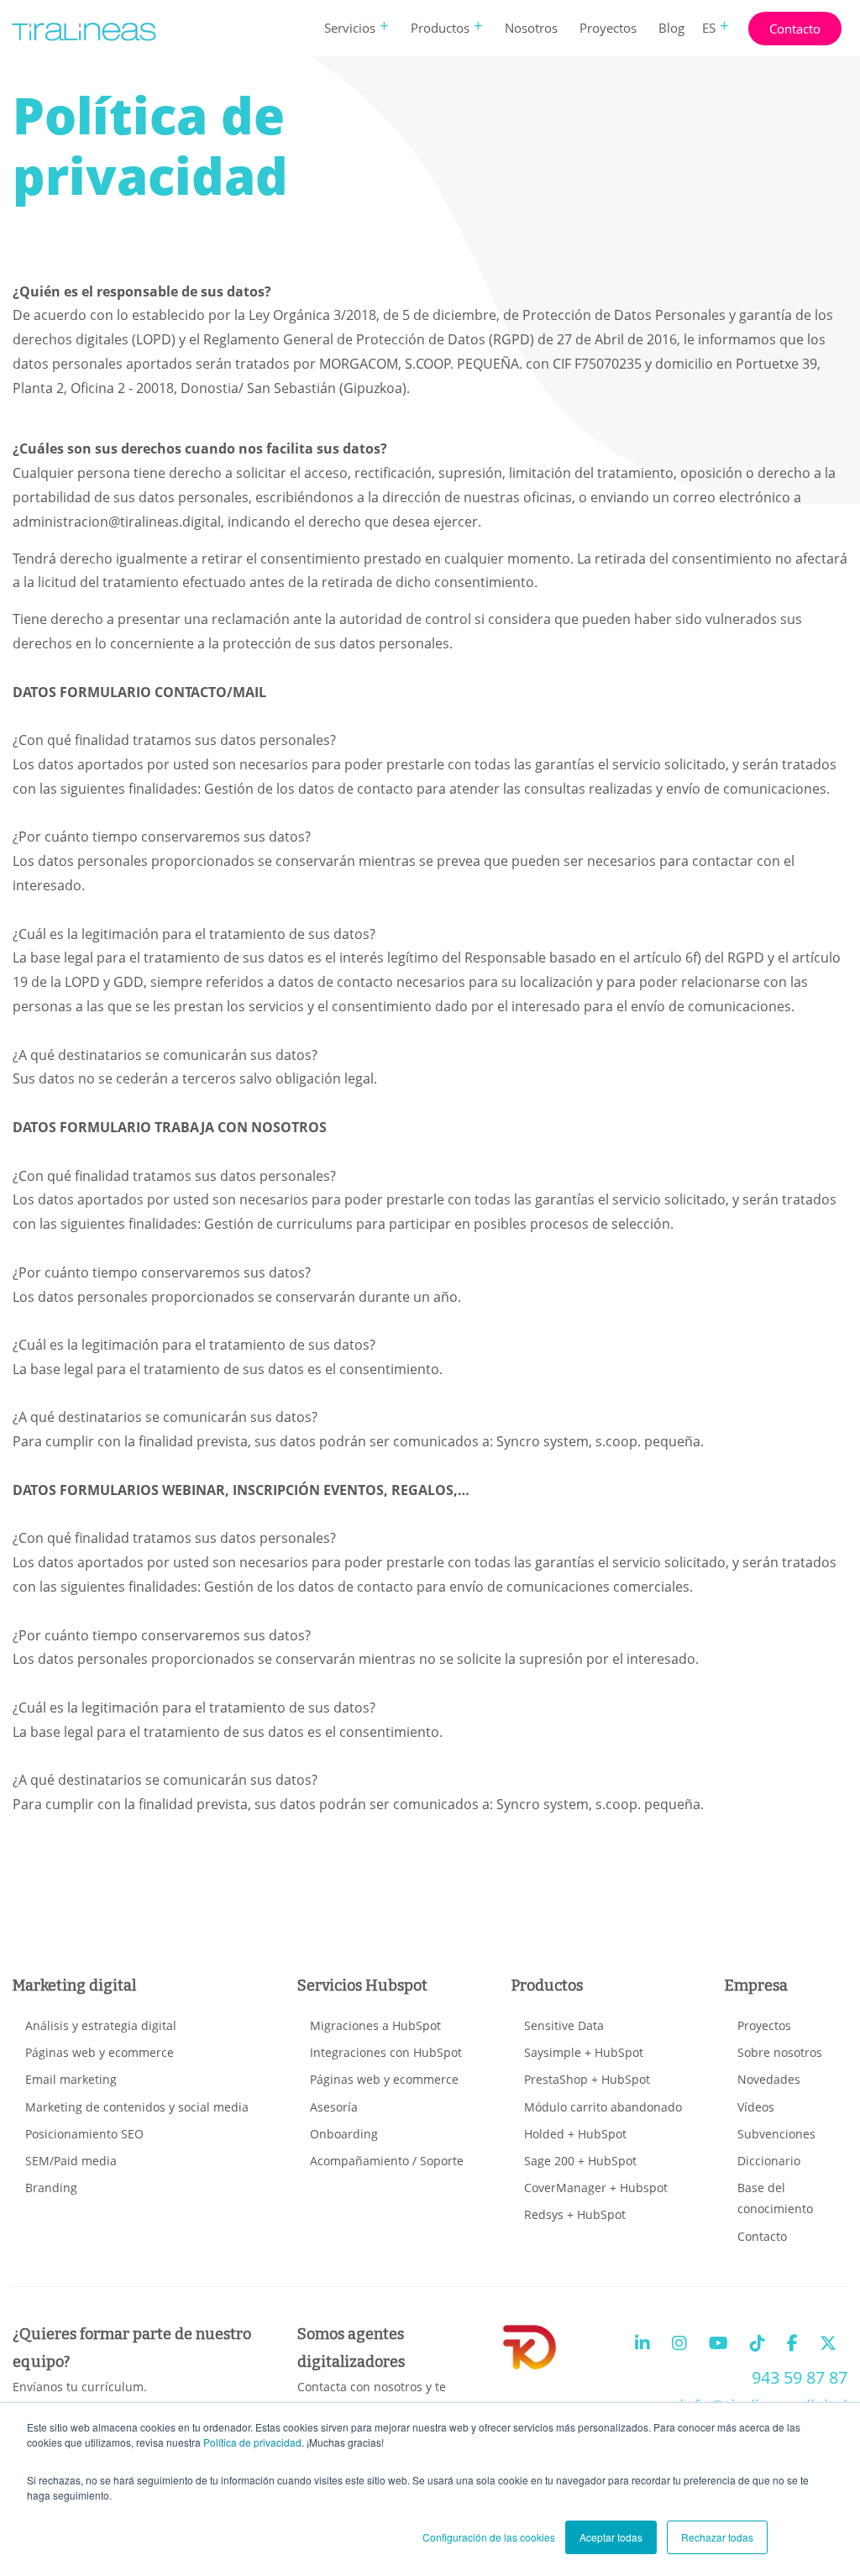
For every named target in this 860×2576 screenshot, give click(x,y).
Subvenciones (776, 2134)
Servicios (350, 28)
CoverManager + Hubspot (596, 2188)
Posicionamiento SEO (84, 2134)
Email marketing (71, 2079)
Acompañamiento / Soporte (387, 2161)
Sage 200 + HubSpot (580, 2161)
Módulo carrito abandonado (603, 2107)
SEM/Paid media (71, 2161)
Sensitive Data (564, 2025)
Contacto (795, 29)
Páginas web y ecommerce (100, 2052)
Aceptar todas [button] (611, 2537)
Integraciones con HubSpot (386, 2052)
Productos (440, 28)
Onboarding (344, 2134)
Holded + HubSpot (575, 2134)
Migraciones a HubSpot (375, 2025)
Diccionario (769, 2161)
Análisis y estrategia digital (101, 2025)
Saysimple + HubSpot (584, 2052)
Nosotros (531, 28)
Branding (51, 2188)
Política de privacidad (252, 2442)
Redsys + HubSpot (575, 2214)
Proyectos (608, 28)
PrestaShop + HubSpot (587, 2079)
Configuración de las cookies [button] (489, 2537)
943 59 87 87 (800, 2377)
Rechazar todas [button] (717, 2537)
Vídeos (756, 2107)
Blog (671, 28)
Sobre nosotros (780, 2052)
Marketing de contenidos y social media (137, 2107)
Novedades (769, 2079)
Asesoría (334, 2107)
